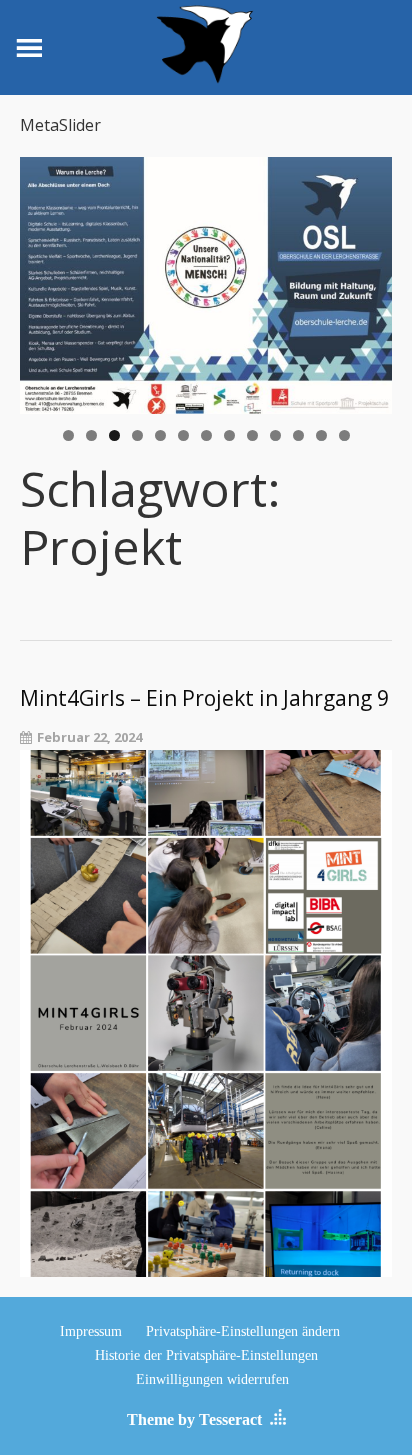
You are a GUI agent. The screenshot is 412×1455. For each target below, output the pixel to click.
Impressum (91, 1331)
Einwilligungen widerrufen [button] (212, 1379)
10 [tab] (276, 435)
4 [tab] (137, 435)
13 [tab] (345, 435)
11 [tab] (299, 435)
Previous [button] (45, 280)
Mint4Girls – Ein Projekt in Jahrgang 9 (204, 698)
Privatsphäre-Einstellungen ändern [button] (243, 1331)
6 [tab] (183, 435)
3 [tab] (114, 435)
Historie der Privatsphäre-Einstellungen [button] (206, 1355)
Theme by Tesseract (194, 1419)
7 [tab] (206, 435)
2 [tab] (91, 435)
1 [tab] (68, 435)
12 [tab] (322, 435)
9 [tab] (252, 435)
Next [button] (367, 280)
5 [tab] (160, 435)
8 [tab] (229, 435)
